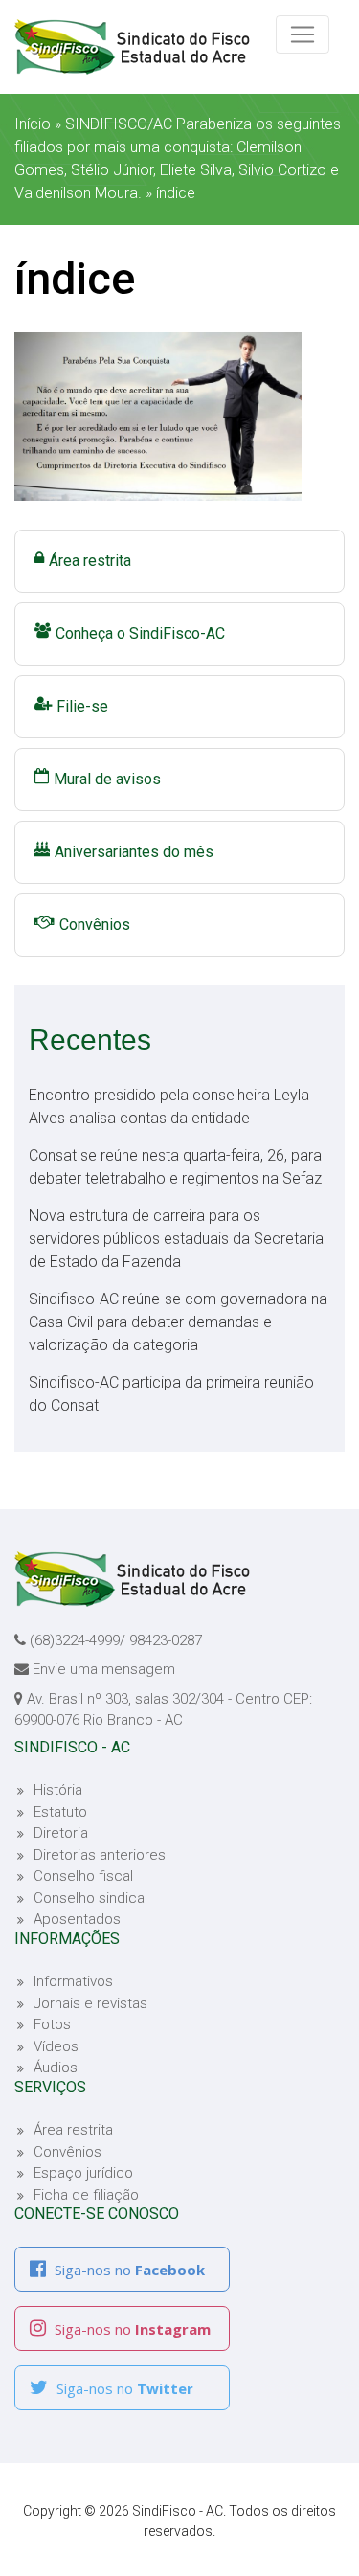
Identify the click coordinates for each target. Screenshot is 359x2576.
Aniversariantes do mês (134, 852)
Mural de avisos (107, 779)
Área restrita (90, 561)
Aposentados (77, 1919)
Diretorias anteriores (100, 1855)
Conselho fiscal (83, 1876)
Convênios (95, 925)
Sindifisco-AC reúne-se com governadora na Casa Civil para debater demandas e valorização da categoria (178, 1322)
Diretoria (61, 1833)
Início (33, 124)
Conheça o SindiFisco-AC (140, 633)
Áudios (56, 2068)
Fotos (52, 2024)
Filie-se (82, 706)
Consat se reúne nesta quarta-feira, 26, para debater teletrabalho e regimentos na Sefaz (175, 1167)
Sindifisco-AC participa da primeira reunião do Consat (171, 1394)
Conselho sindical (90, 1898)
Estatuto (60, 1812)
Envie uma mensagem (104, 1669)
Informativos (73, 1981)
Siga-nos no (128, 2270)
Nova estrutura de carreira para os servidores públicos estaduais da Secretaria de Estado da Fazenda (176, 1239)
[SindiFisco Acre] (151, 47)
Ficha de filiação (86, 2195)
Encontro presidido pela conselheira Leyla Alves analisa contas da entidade (169, 1107)
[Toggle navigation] (303, 34)
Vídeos (56, 2046)
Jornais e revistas (90, 2003)
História (58, 1790)
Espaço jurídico (83, 2173)
